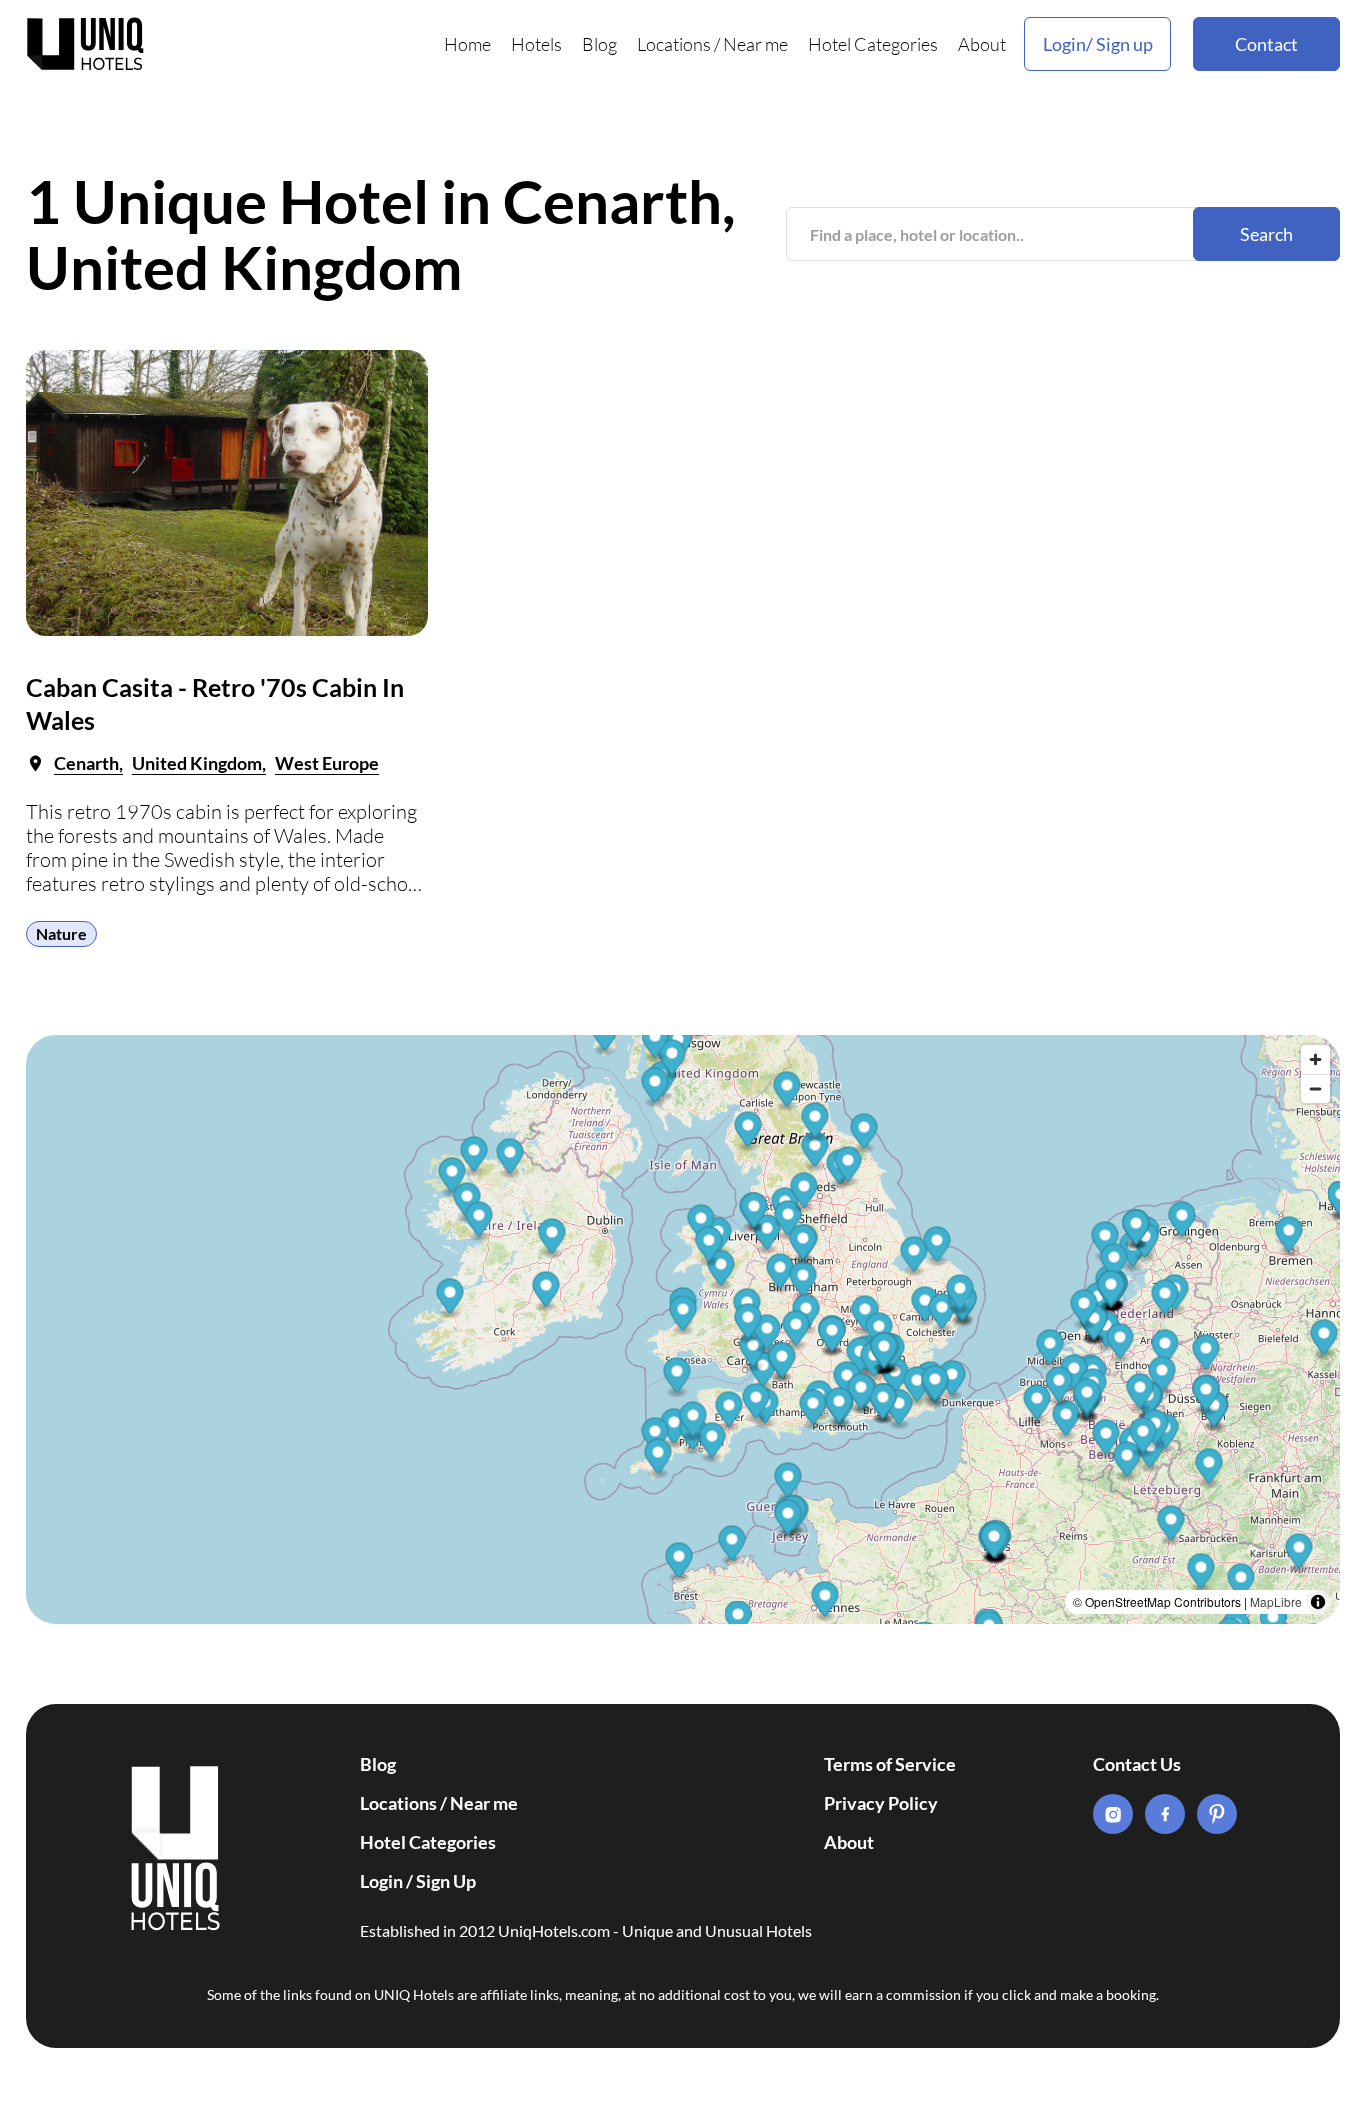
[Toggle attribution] (1318, 1602)
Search (1266, 234)
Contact (1266, 44)
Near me (755, 44)
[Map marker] (825, 1602)
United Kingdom (197, 763)
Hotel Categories (873, 44)
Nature (61, 933)
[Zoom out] (1315, 1088)
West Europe (327, 763)
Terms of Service (890, 1764)
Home (467, 44)
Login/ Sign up (1098, 44)
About (982, 44)
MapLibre (1276, 1601)
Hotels (536, 44)
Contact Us (1137, 1764)
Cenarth (86, 763)
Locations (674, 44)
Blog (599, 44)
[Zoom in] (1315, 1059)
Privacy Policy (881, 1803)
